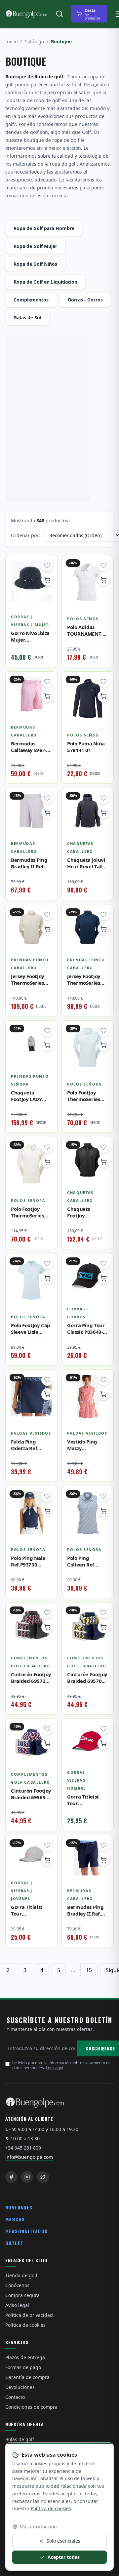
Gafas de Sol (27, 317)
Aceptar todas (64, 2557)
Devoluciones (20, 2387)
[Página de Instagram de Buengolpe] (27, 2177)
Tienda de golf (21, 2275)
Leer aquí (55, 2068)
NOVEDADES (19, 2207)
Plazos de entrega (25, 2357)
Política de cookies (25, 2325)
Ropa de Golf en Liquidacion (45, 282)
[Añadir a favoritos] (47, 565)
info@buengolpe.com (29, 2157)
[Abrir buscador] (59, 14)
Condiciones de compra (31, 2407)
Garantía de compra (27, 2377)
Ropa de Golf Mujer (35, 246)
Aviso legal (17, 2305)
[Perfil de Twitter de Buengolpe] (43, 2177)
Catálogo (34, 41)
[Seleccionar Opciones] (47, 580)
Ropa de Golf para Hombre (44, 228)
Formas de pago (23, 2367)
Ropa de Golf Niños (35, 264)
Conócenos (17, 2285)
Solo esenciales (63, 2541)
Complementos (31, 300)
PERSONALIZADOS (27, 2231)
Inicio (11, 41)
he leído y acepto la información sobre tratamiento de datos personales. (61, 2065)
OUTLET (14, 2243)
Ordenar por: (25, 535)
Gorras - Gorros (85, 300)
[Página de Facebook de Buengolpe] (11, 2177)
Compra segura (22, 2295)
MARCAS (15, 2219)
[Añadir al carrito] (47, 812)
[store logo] (26, 14)
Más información (38, 2527)
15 (89, 1970)
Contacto (15, 2397)
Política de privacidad (29, 2315)
